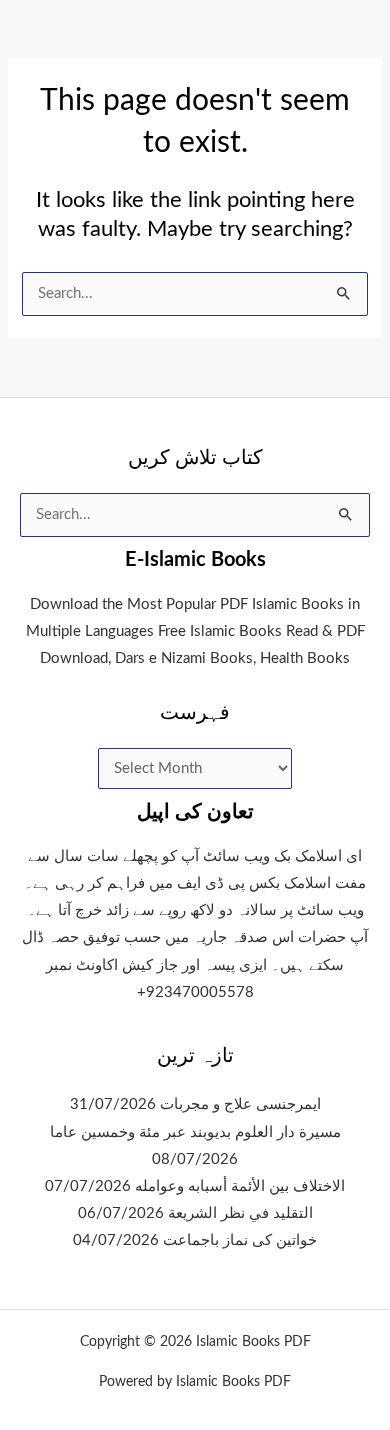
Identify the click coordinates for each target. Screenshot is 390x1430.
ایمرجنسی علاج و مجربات (240, 1104)
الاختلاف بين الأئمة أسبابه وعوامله (240, 1186)
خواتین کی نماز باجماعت (240, 1240)
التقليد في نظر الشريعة (240, 1213)
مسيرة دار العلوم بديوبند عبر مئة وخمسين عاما (195, 1132)
